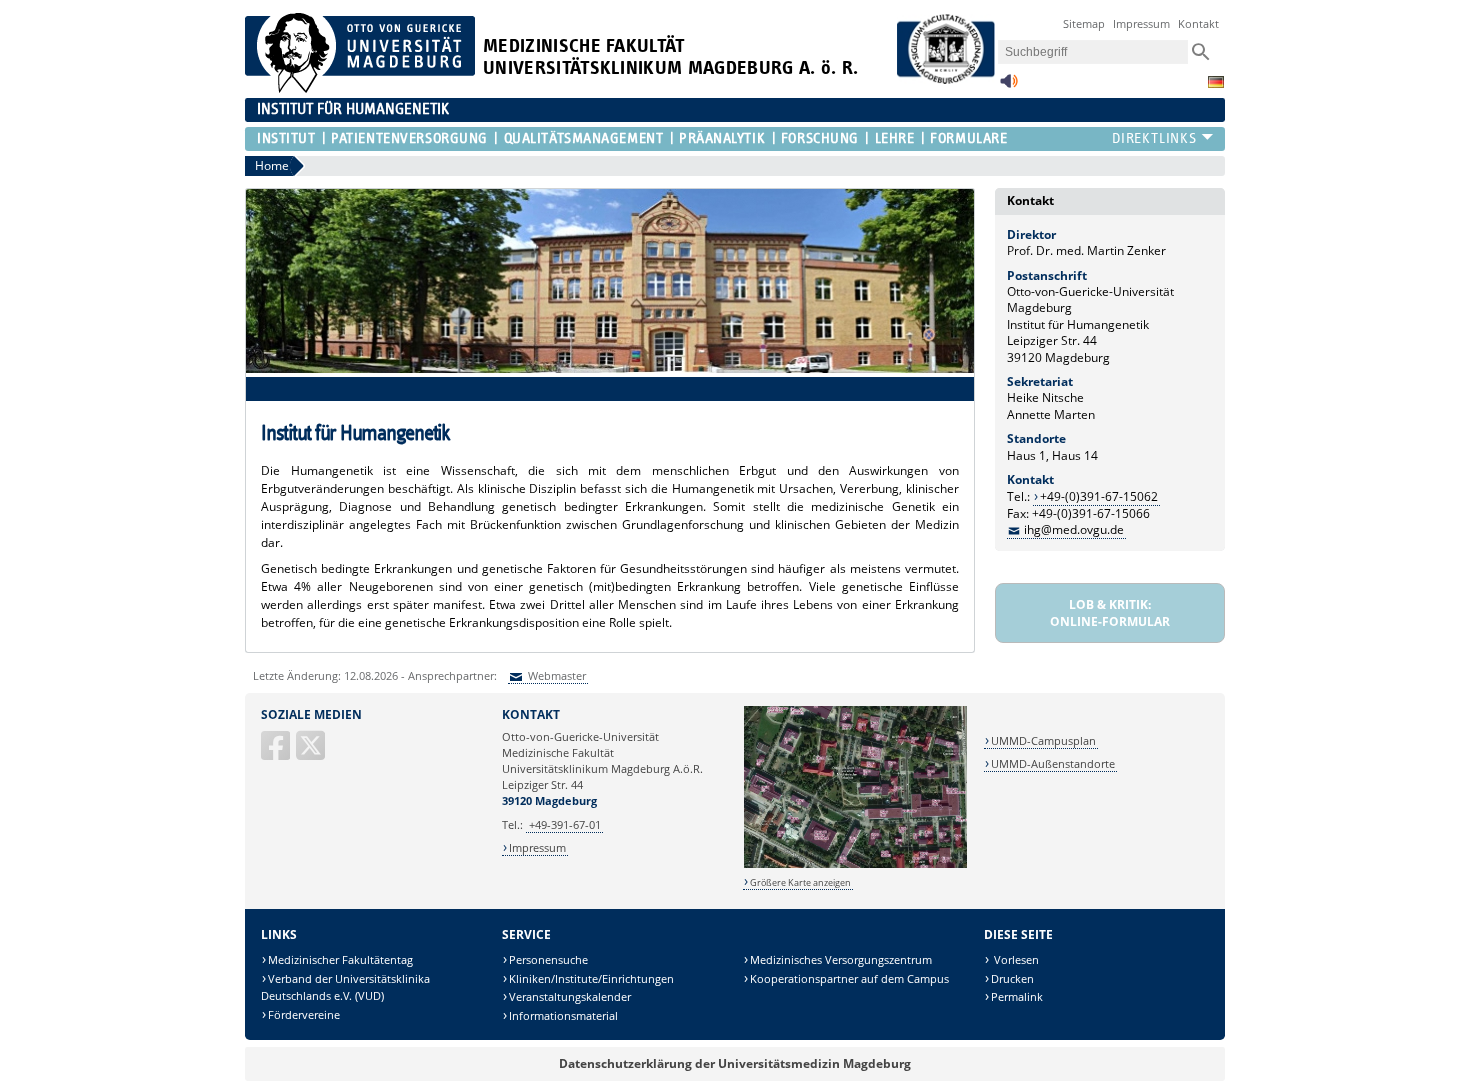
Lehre (894, 138)
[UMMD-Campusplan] (855, 864)
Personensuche (548, 959)
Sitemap (1084, 23)
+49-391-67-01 (565, 824)
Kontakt (1198, 23)
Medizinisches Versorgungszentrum (841, 959)
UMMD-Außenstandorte (1053, 763)
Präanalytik (722, 138)
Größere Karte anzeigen (800, 882)
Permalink (1017, 996)
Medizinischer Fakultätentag (340, 959)
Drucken (1012, 978)
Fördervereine (304, 1014)
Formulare (968, 138)
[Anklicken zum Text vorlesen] (1009, 86)
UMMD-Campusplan (1043, 740)
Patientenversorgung (409, 138)
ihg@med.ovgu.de (1074, 529)
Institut (286, 138)
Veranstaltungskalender (570, 996)
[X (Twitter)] (312, 753)
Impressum (1141, 23)
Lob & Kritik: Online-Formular (1110, 613)
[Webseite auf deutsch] (1216, 82)
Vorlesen (1015, 959)
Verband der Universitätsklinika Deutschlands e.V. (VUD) (345, 987)
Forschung (820, 138)
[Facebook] (277, 753)
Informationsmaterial (563, 1015)
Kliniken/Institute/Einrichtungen (591, 978)
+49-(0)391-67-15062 (1099, 496)
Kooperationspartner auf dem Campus (849, 978)
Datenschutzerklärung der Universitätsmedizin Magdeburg (735, 1063)
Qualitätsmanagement (583, 138)
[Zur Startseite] (360, 88)
